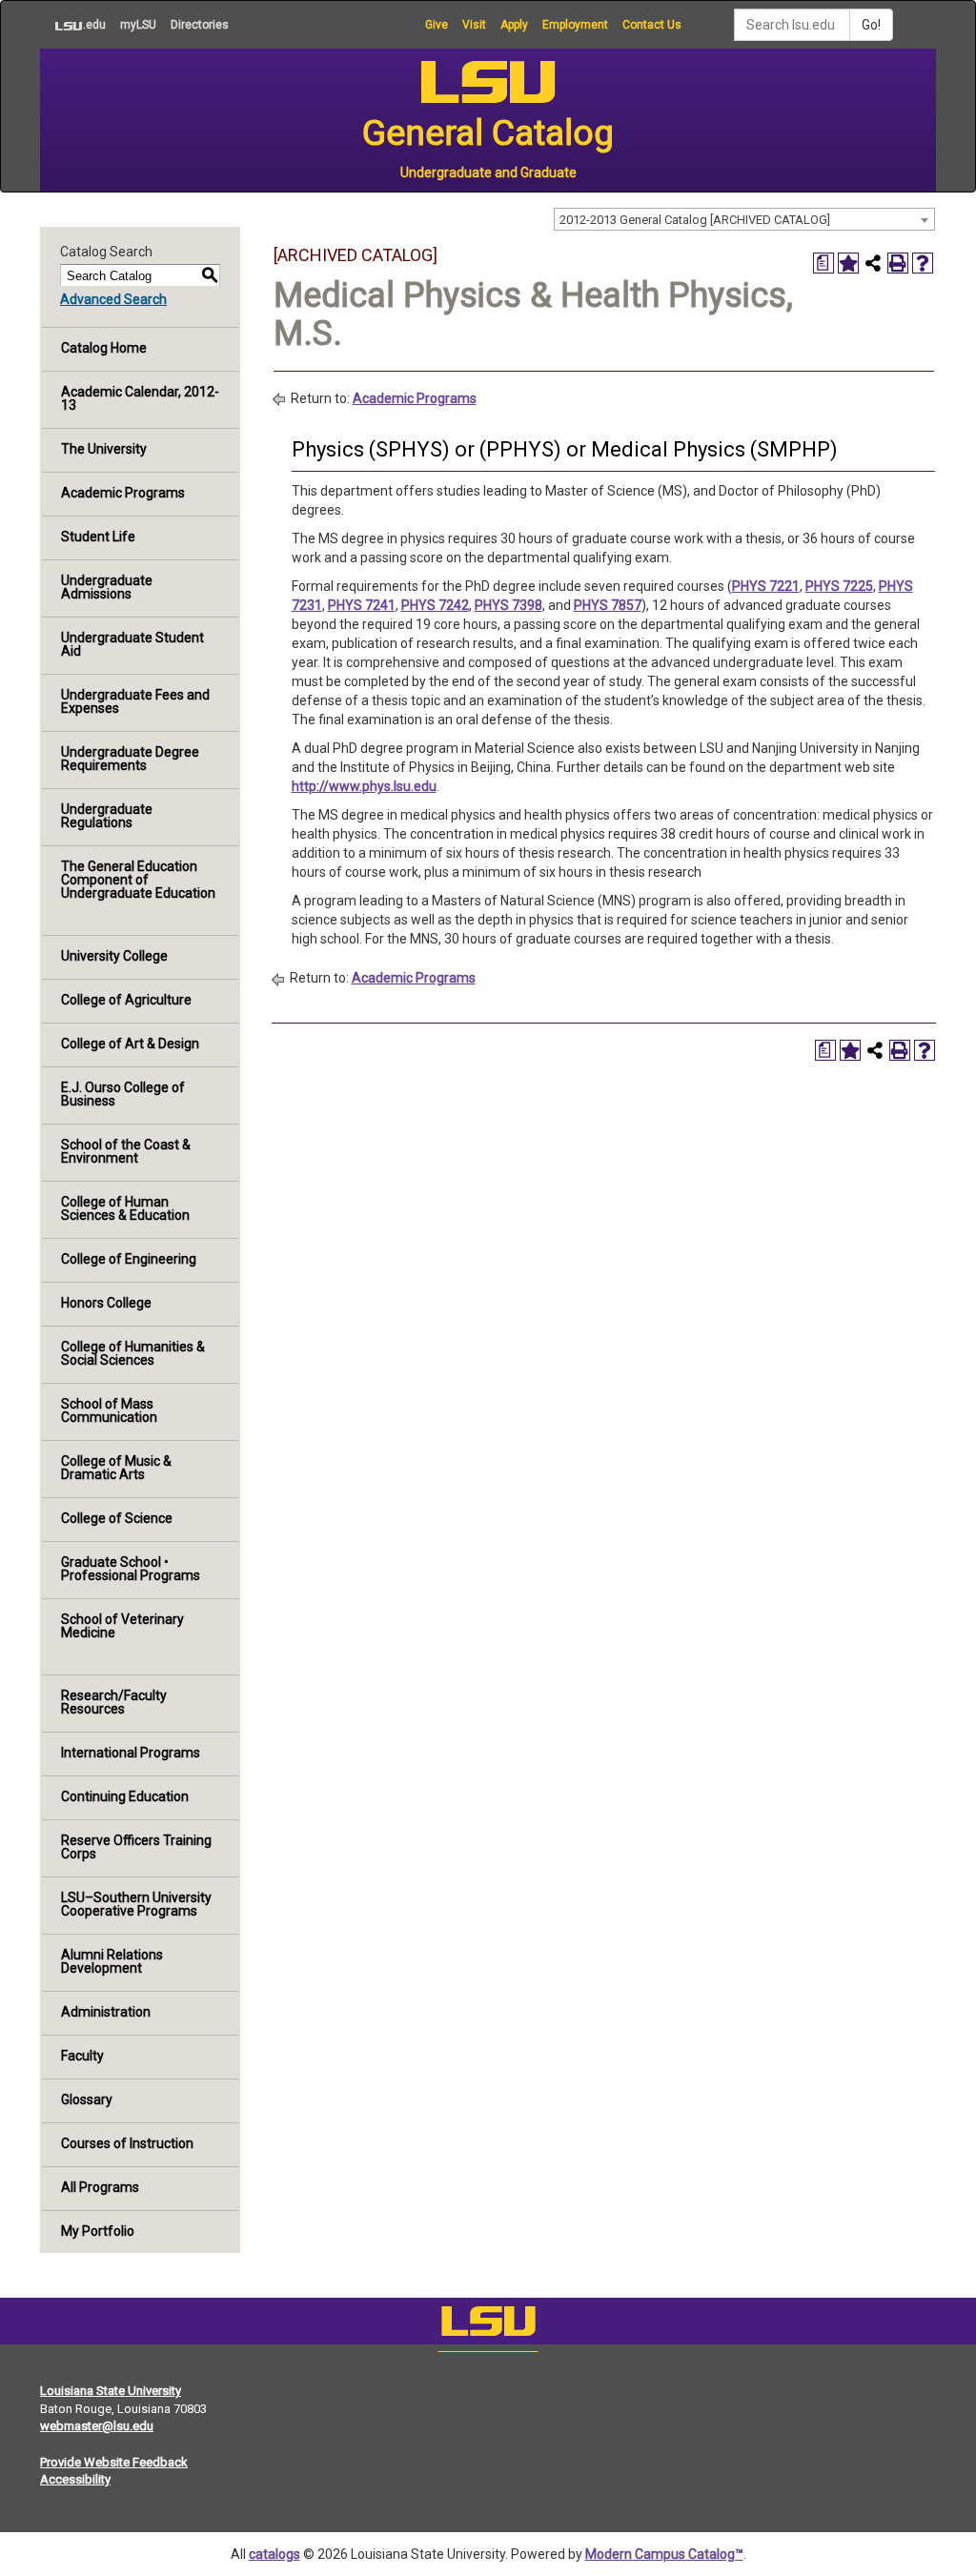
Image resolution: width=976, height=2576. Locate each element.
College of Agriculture (126, 1000)
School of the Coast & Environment (126, 1151)
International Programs (131, 1753)
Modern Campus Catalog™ (664, 2554)
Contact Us (652, 25)
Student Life (98, 537)
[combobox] (744, 219)
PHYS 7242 (435, 605)
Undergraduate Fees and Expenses (135, 701)
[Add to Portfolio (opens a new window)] (848, 263)
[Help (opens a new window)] (923, 263)
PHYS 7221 (766, 586)
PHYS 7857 (608, 605)
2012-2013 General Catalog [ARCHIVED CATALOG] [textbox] (695, 220)
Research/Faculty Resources (114, 1702)
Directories (200, 25)
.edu (73, 24)
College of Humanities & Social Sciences (133, 1353)
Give (437, 25)
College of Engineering (129, 1259)
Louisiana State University (111, 2391)
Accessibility (75, 2479)
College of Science (117, 1518)
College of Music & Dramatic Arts (116, 1468)
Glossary (87, 2099)
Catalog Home (104, 348)
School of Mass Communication (109, 1410)
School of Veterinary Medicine (122, 1626)
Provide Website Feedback (114, 2462)
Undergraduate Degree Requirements (130, 759)
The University (104, 449)
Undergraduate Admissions (107, 587)
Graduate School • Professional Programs (131, 1569)
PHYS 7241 (362, 605)
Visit (474, 25)
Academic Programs (123, 493)
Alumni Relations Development (112, 1961)
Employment (575, 25)
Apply (514, 25)
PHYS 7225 (839, 586)
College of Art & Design (130, 1044)
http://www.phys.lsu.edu (364, 786)
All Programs (100, 2187)
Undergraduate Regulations (107, 816)
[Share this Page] (873, 263)
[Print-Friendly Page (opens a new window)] (898, 263)
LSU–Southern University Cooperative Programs (136, 1904)
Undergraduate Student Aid (132, 644)
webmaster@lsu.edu (97, 2426)
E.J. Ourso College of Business (123, 1094)
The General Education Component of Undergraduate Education (138, 880)
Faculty (82, 2056)
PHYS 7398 (508, 605)
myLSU (138, 25)
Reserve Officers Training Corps (136, 1847)
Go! (871, 25)
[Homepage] (488, 2325)
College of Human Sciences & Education (125, 1208)
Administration (106, 2012)
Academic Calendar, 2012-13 (140, 398)
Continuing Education (125, 1796)
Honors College (106, 1303)
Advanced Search (113, 299)
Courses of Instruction (127, 2143)
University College (114, 956)
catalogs (274, 2554)
